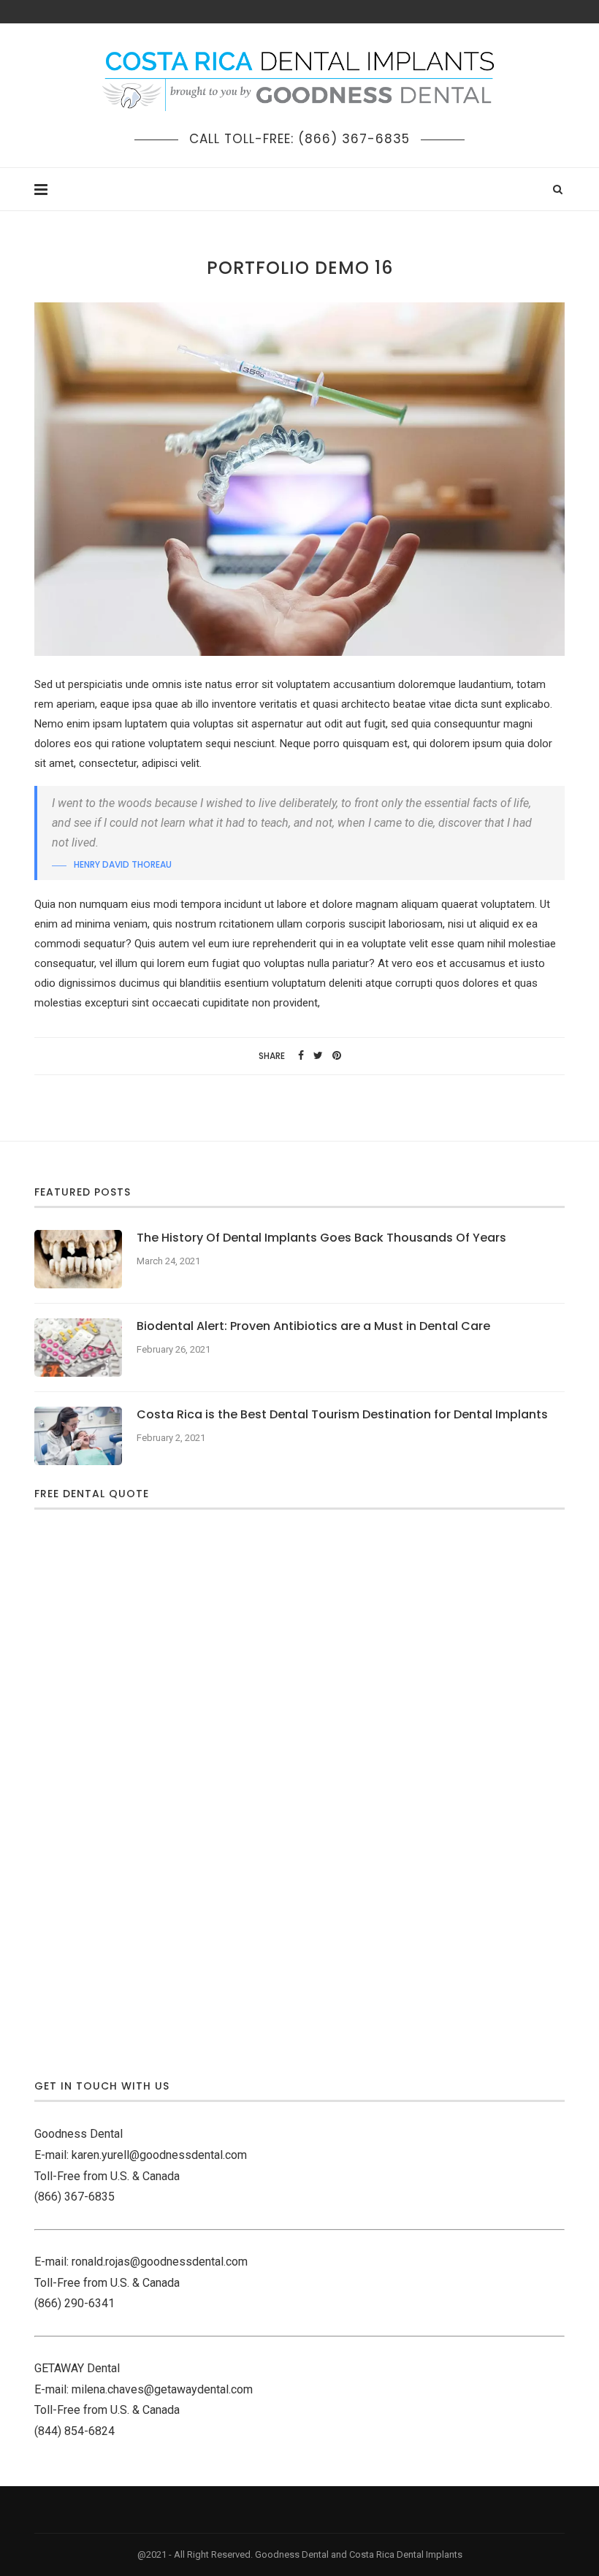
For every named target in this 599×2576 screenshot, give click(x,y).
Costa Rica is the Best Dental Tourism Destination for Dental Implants (342, 1415)
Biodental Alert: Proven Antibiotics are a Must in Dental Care (313, 1326)
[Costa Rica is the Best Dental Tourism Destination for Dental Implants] (78, 1436)
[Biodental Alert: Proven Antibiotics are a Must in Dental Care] (78, 1348)
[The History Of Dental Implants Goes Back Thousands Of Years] (78, 1259)
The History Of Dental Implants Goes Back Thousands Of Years (321, 1238)
